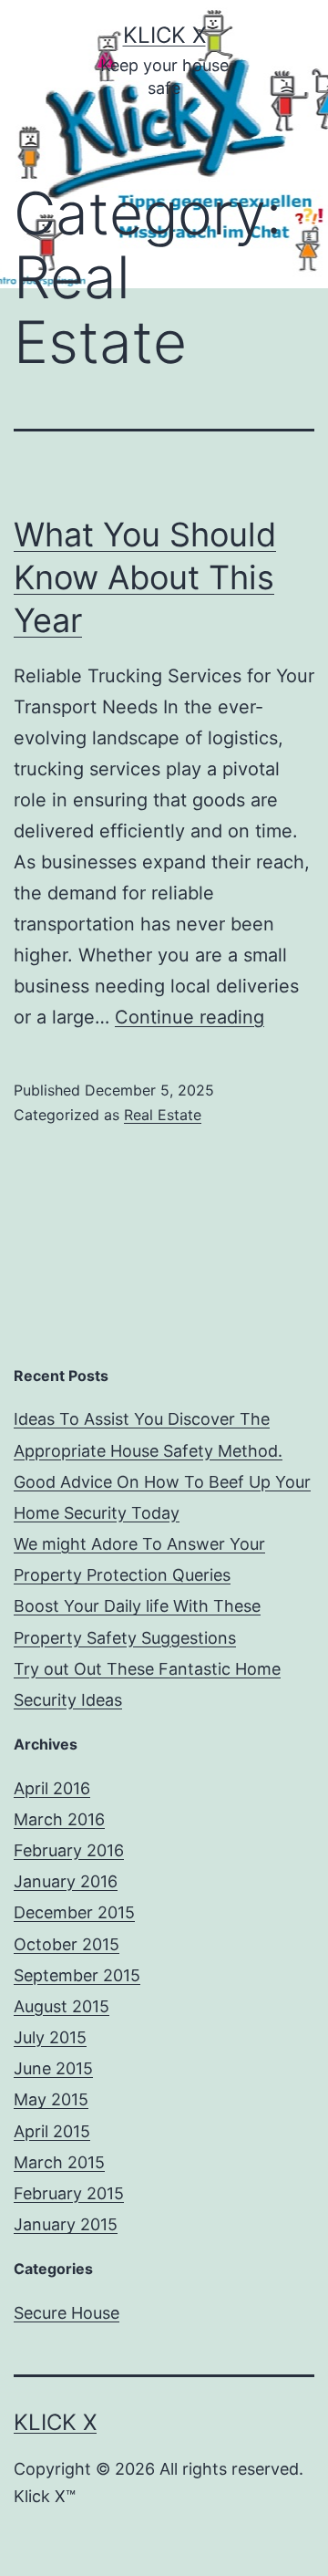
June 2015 (53, 2068)
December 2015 (74, 1912)
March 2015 (59, 2162)
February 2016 (69, 1850)
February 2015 (69, 2193)
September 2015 (77, 1975)
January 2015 (66, 2224)
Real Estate (163, 1115)
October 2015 (67, 1944)
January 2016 (66, 1881)
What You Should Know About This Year (145, 577)
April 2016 (52, 1788)
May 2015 (51, 2099)
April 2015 (52, 2131)
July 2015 (50, 2037)
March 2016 (59, 1819)
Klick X (164, 35)
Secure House (67, 2313)
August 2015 (61, 2006)
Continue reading (190, 1017)
